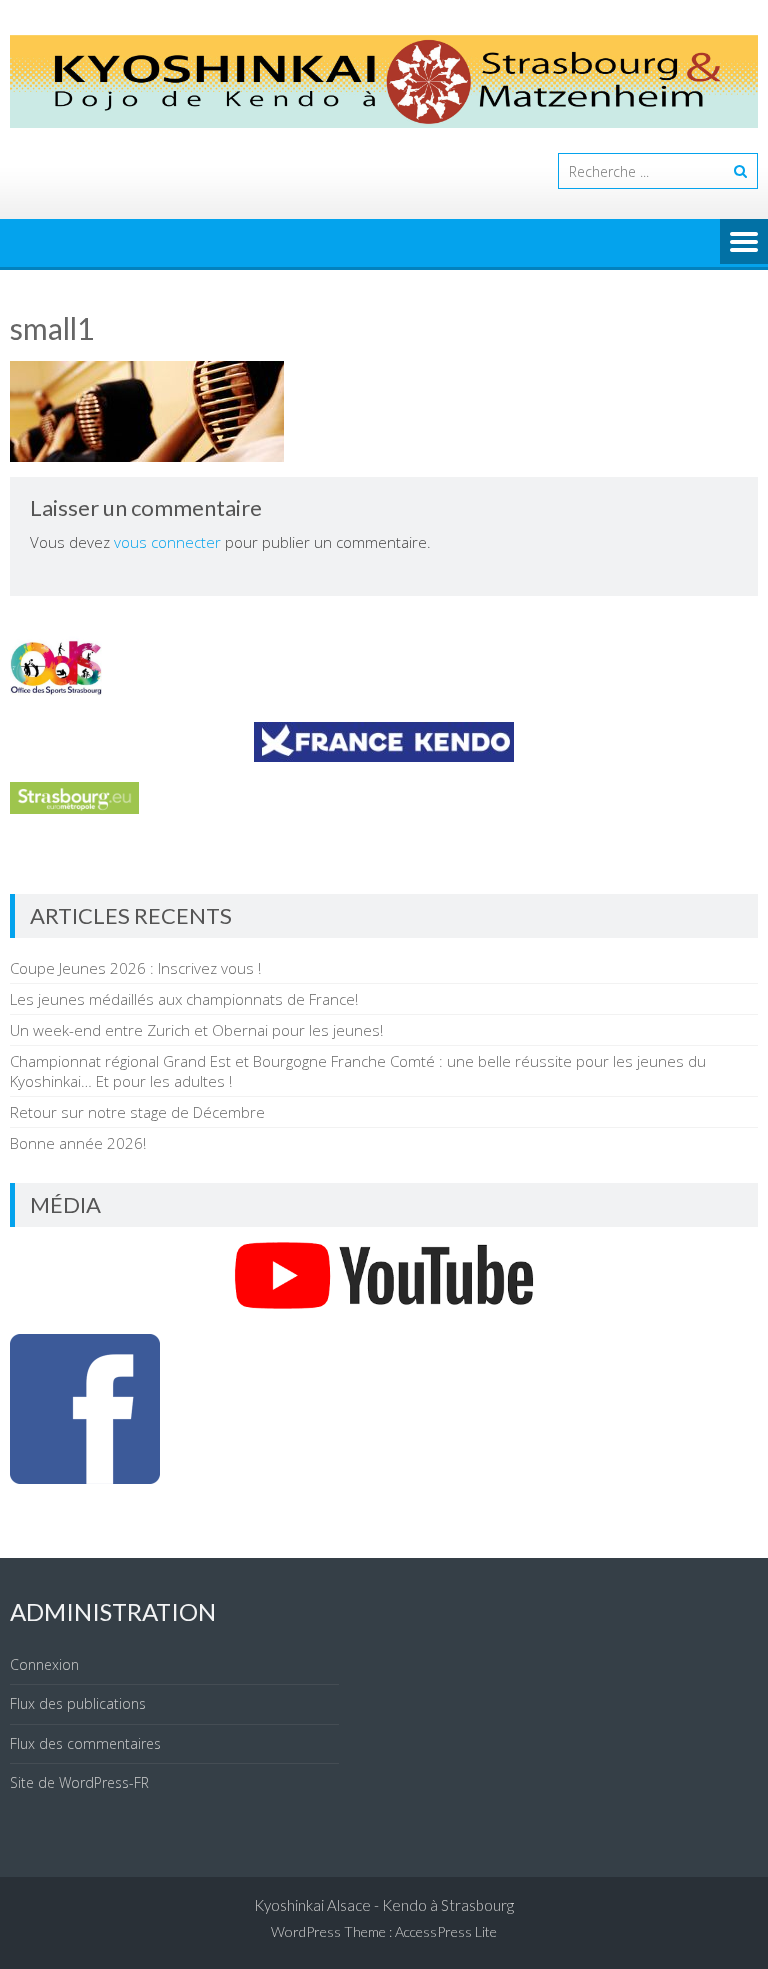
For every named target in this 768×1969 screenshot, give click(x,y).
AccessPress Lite (446, 1931)
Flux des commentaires (85, 1743)
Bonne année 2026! (78, 1143)
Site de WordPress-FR (79, 1782)
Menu (744, 243)
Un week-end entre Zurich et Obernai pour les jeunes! (196, 1030)
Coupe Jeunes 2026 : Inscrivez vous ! (135, 968)
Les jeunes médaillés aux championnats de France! (184, 999)
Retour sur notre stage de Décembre (137, 1112)
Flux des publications (78, 1703)
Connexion (44, 1664)
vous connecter (167, 542)
